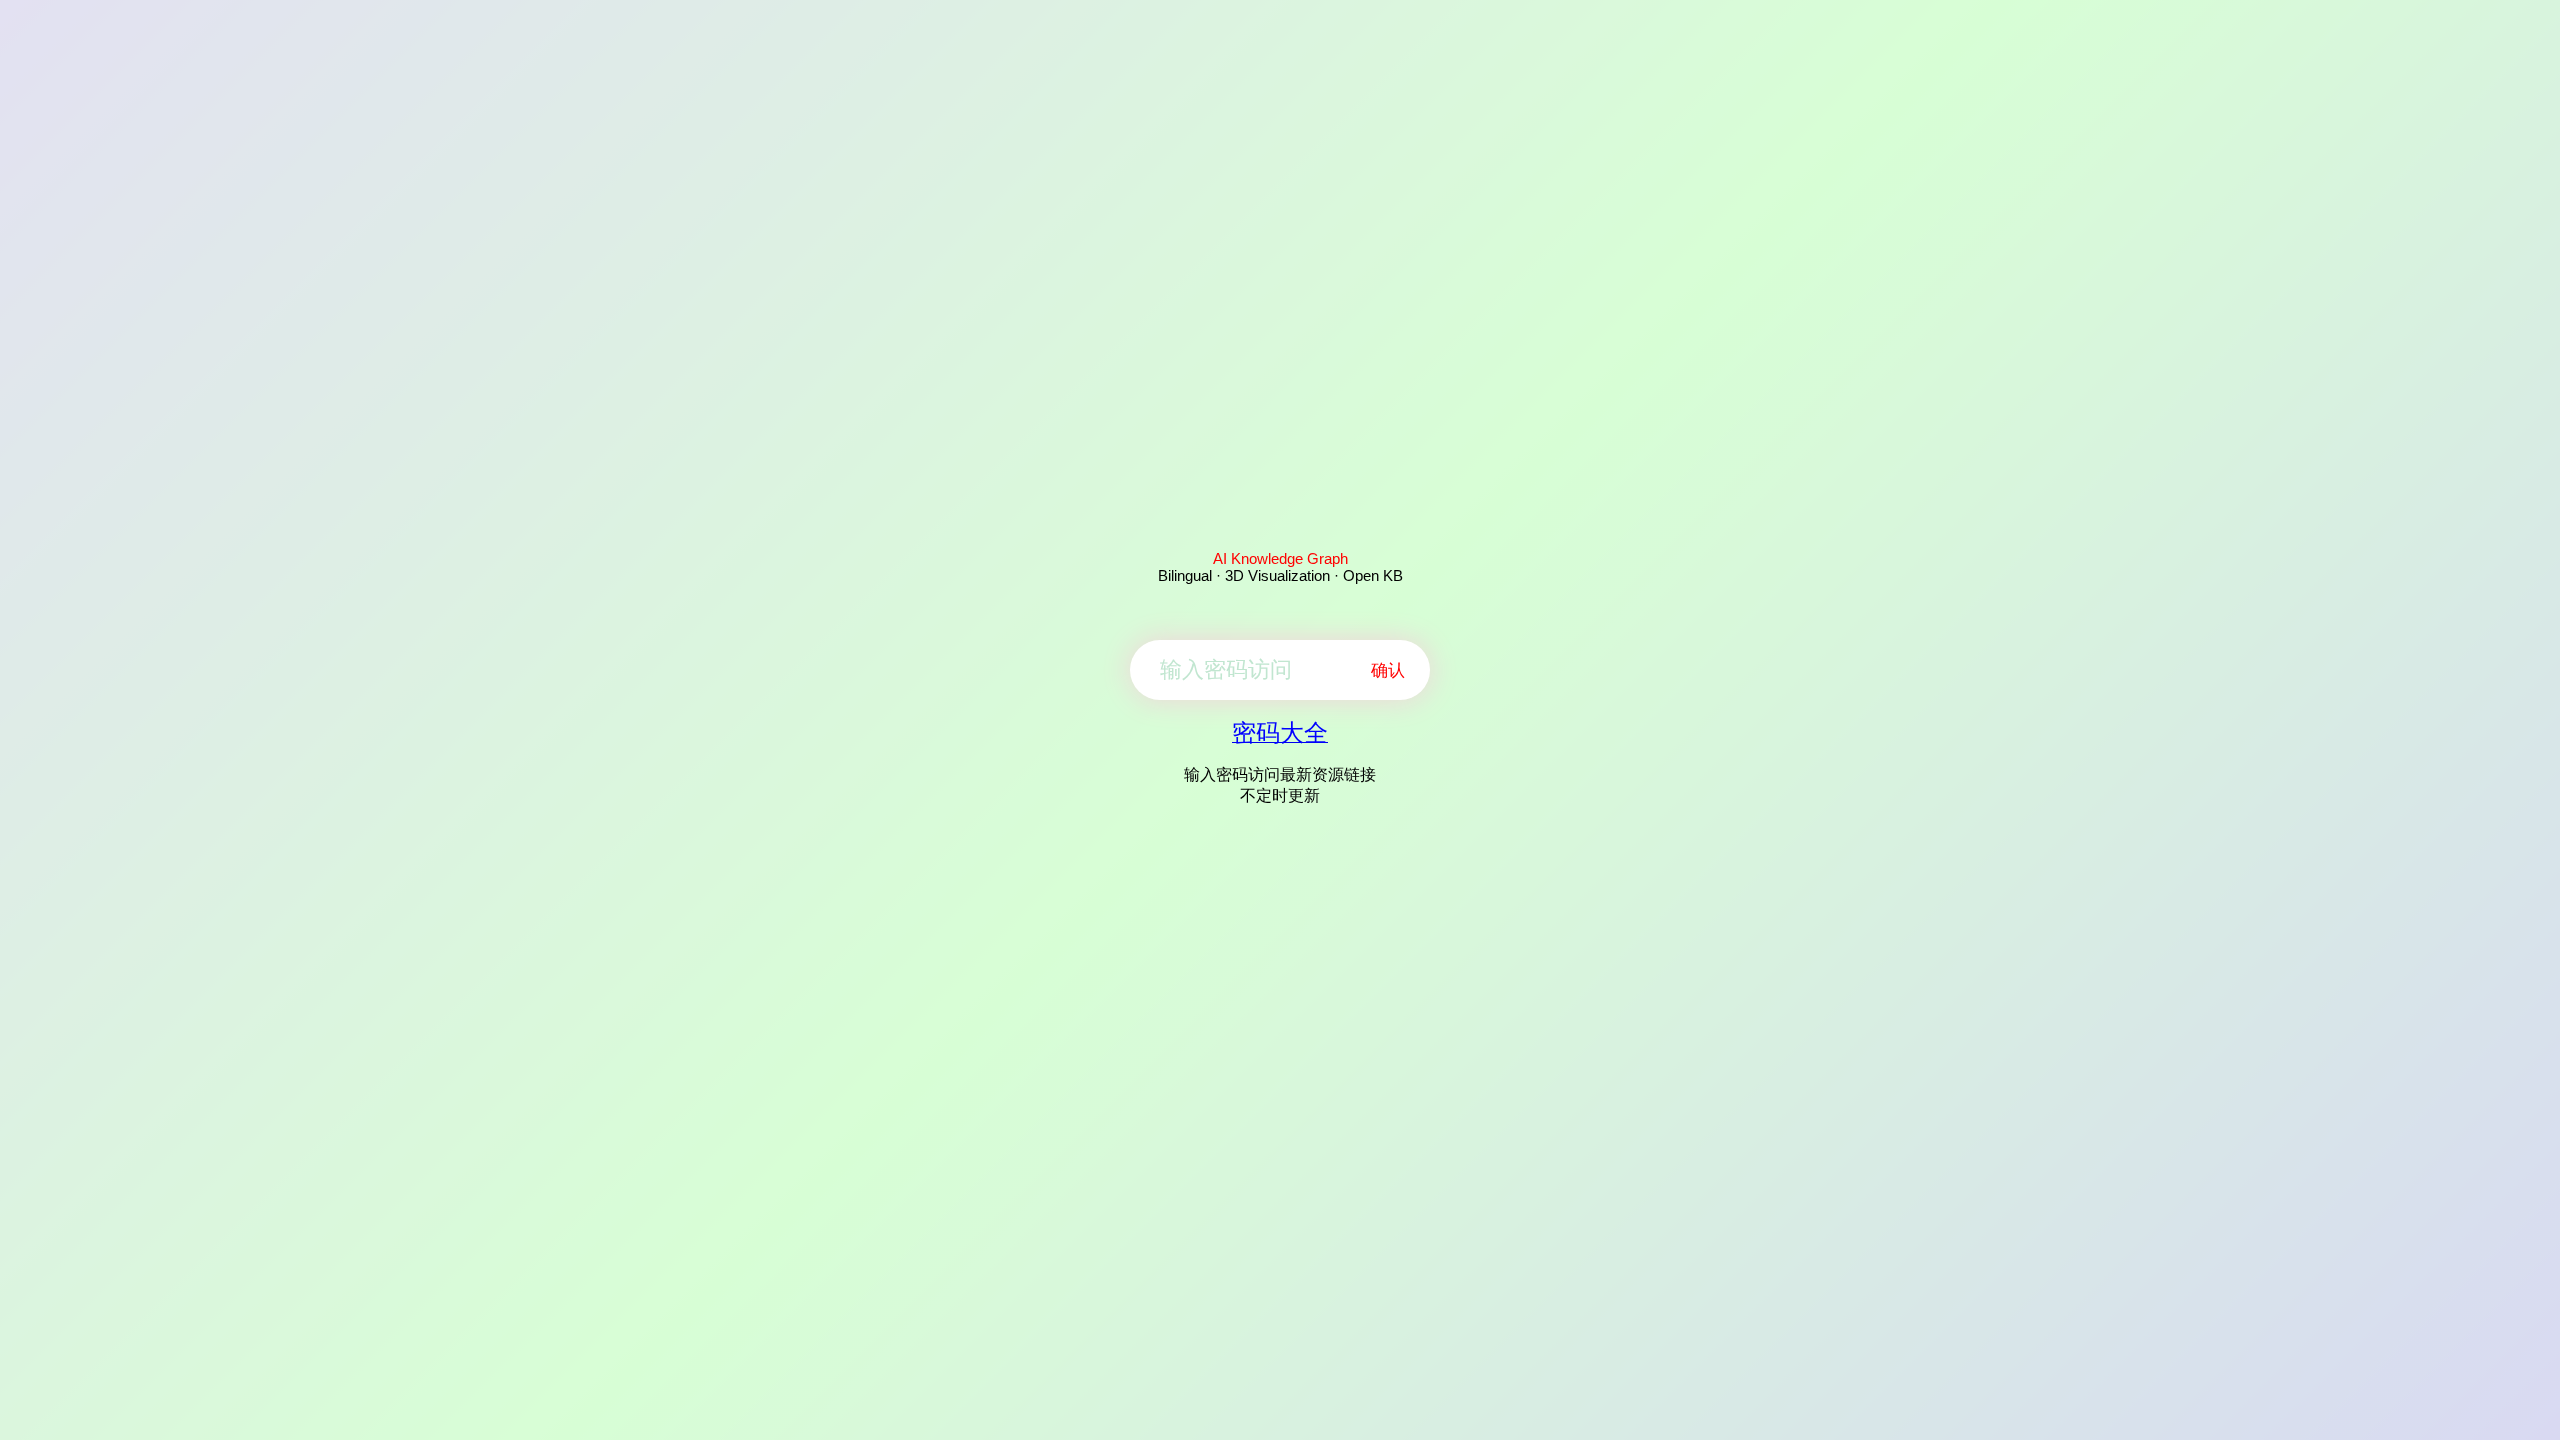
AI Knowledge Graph (1280, 558)
